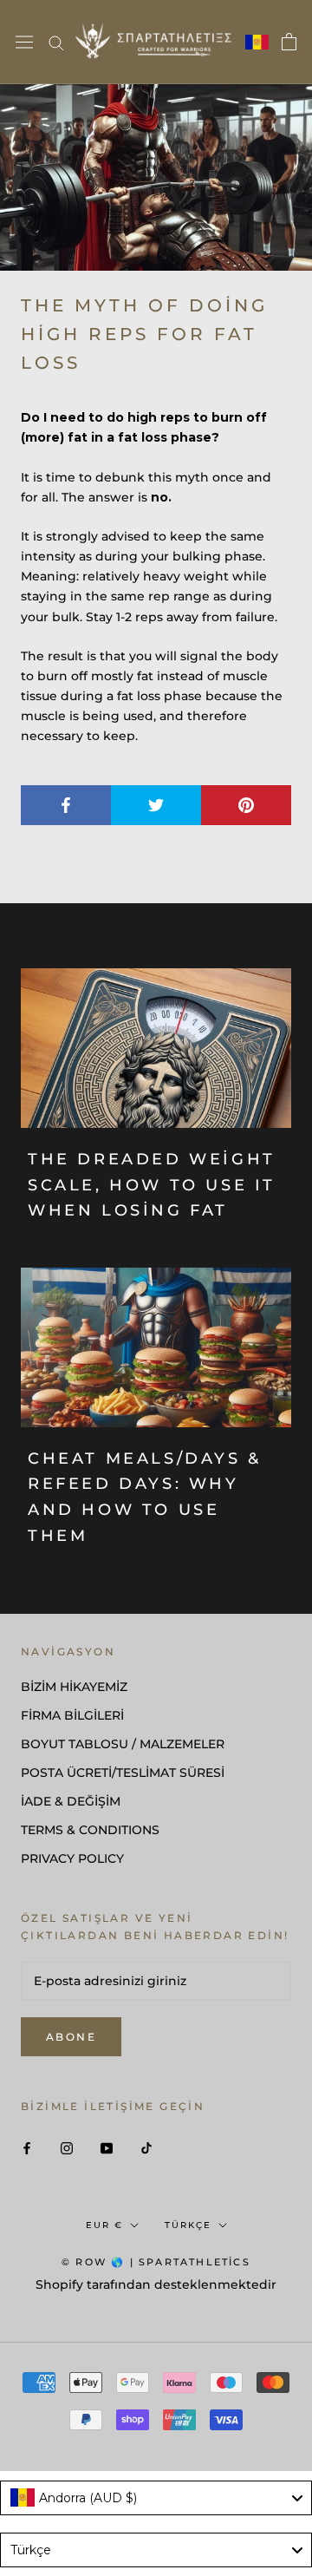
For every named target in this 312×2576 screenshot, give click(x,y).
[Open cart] (289, 42)
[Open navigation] (24, 43)
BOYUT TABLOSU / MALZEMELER (123, 1744)
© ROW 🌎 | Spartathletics (156, 2262)
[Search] (56, 42)
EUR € (104, 2225)
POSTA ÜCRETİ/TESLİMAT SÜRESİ (123, 1773)
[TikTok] (146, 2147)
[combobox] (156, 2498)
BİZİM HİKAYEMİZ (74, 1687)
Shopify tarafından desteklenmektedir (156, 2284)
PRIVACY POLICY (72, 1858)
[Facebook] (27, 2147)
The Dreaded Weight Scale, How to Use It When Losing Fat (152, 1185)
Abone (71, 2037)
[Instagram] (67, 2147)
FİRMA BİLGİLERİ (72, 1715)
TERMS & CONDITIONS (90, 1830)
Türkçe (188, 2225)
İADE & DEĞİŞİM (71, 1801)
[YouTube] (107, 2147)
